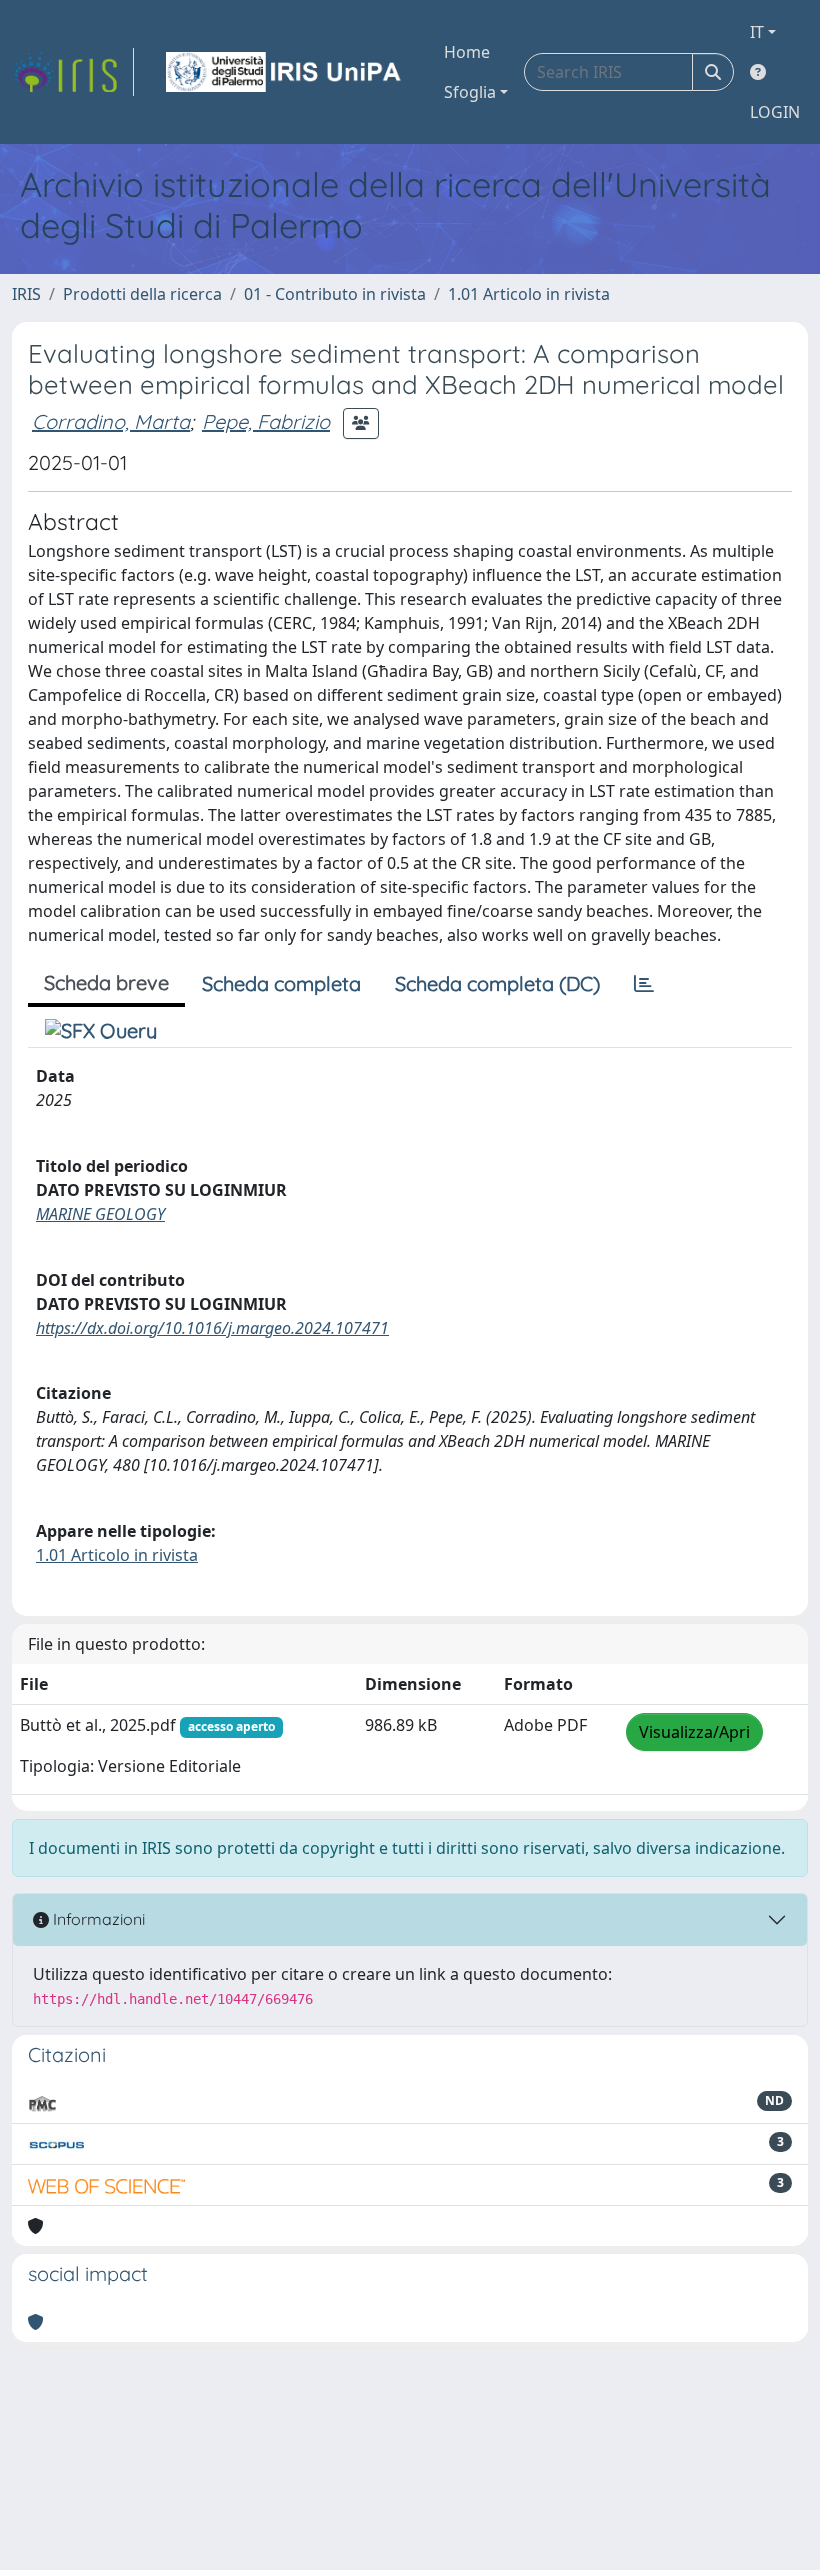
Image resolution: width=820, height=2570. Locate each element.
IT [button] (757, 32)
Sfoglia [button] (470, 92)
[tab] (644, 984)
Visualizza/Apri (694, 1732)
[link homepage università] (285, 72)
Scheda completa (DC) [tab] (497, 983)
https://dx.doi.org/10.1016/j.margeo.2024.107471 (212, 1328)
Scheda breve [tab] (106, 982)
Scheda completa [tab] (281, 983)
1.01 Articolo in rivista (529, 294)
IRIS (26, 294)
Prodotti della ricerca (142, 294)
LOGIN (775, 112)
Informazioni (97, 1919)
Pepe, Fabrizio (266, 421)
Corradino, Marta (111, 421)
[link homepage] (73, 72)
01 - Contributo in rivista (335, 294)
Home (467, 52)
